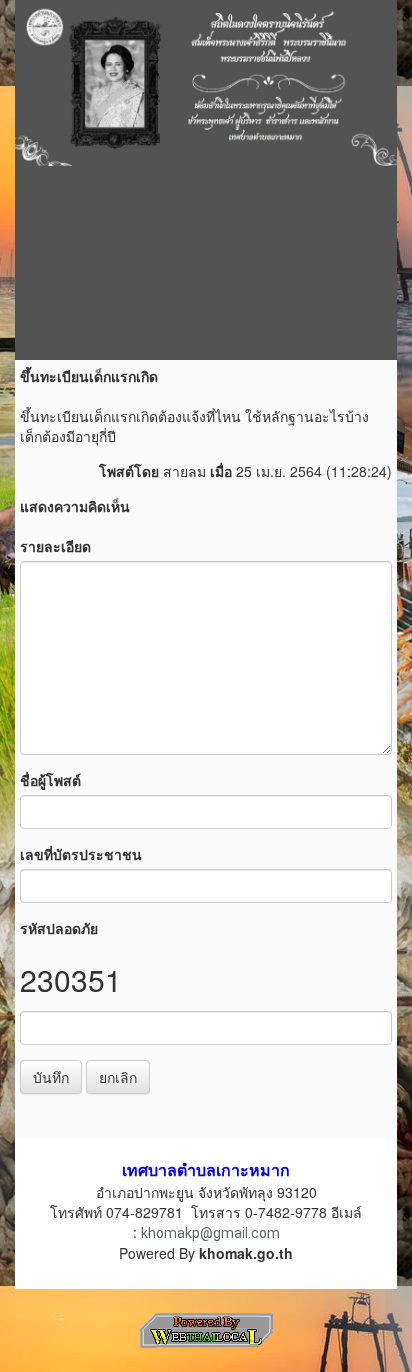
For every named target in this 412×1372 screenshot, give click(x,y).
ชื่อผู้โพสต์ (50, 780)
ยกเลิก (118, 1077)
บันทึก (51, 1077)
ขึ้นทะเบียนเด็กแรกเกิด (89, 376)
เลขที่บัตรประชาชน (81, 854)
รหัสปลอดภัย (59, 928)
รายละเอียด (55, 546)
